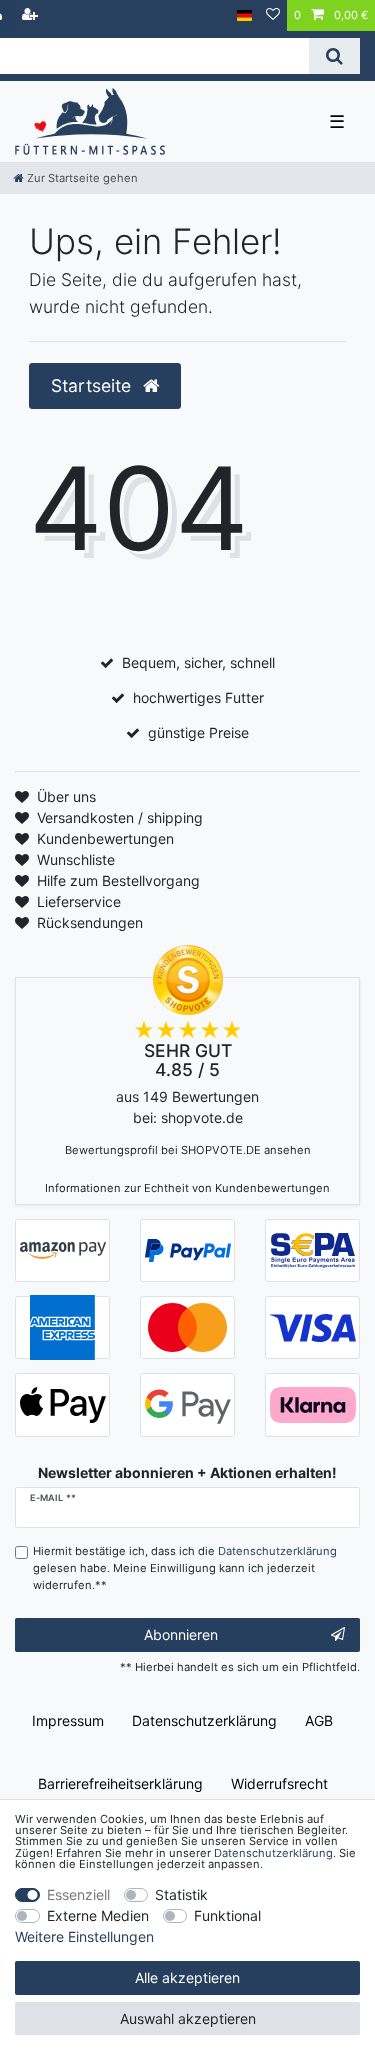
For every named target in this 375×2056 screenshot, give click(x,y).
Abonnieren (181, 1634)
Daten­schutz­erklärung (204, 1720)
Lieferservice (79, 901)
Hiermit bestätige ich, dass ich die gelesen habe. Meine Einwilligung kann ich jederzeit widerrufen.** (185, 1568)
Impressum (68, 1720)
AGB (319, 1720)
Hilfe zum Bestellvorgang (118, 880)
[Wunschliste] (273, 15)
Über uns (66, 796)
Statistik (181, 1894)
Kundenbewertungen (105, 838)
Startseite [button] (93, 385)
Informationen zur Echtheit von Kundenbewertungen (187, 1188)
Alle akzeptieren (187, 1977)
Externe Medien (98, 1915)
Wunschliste (76, 859)
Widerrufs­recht (279, 1783)
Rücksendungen (90, 922)
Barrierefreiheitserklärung (120, 1783)
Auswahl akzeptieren (188, 2018)
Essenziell (78, 1894)
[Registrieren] (32, 15)
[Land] (244, 15)
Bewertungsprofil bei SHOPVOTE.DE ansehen (188, 1150)
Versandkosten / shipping (120, 817)
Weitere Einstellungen (84, 1936)
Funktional (227, 1915)
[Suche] (334, 56)
